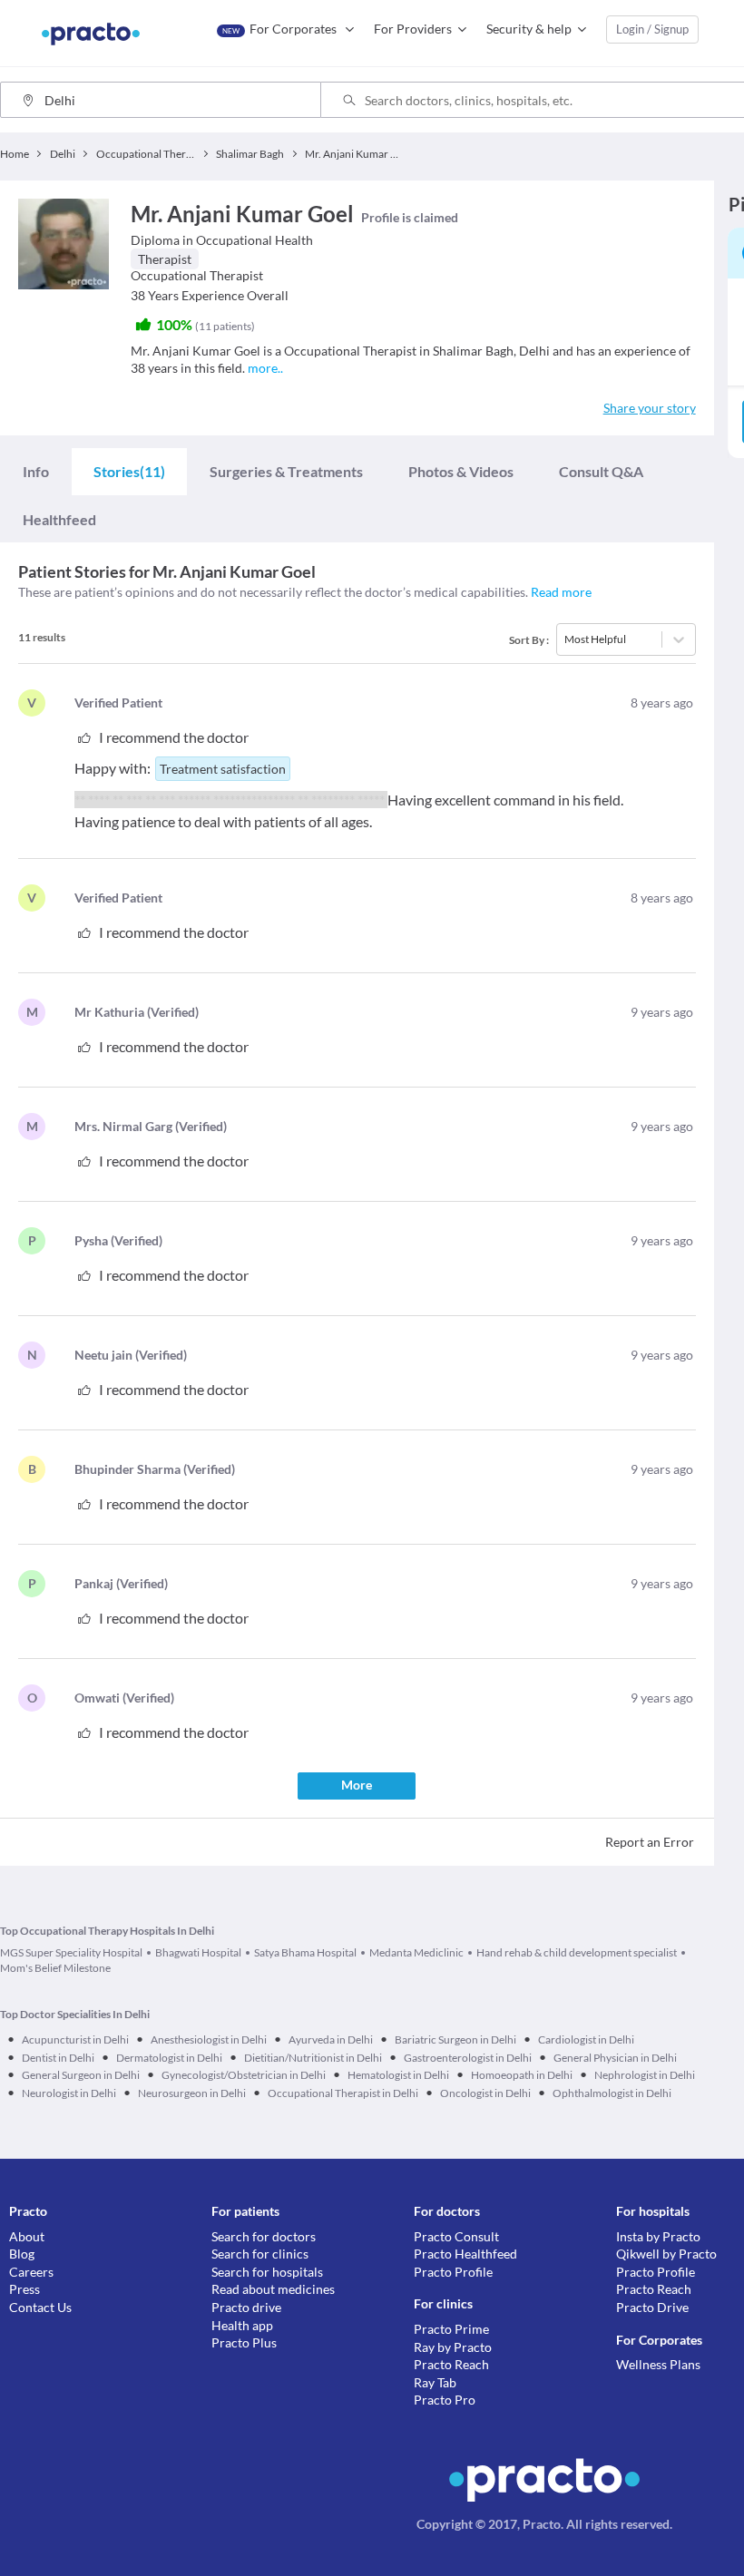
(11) (129, 471)
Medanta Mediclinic (416, 1952)
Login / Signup (652, 29)
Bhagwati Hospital (198, 1952)
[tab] (36, 471)
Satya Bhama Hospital (305, 1952)
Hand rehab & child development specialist (577, 1952)
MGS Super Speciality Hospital (71, 1952)
